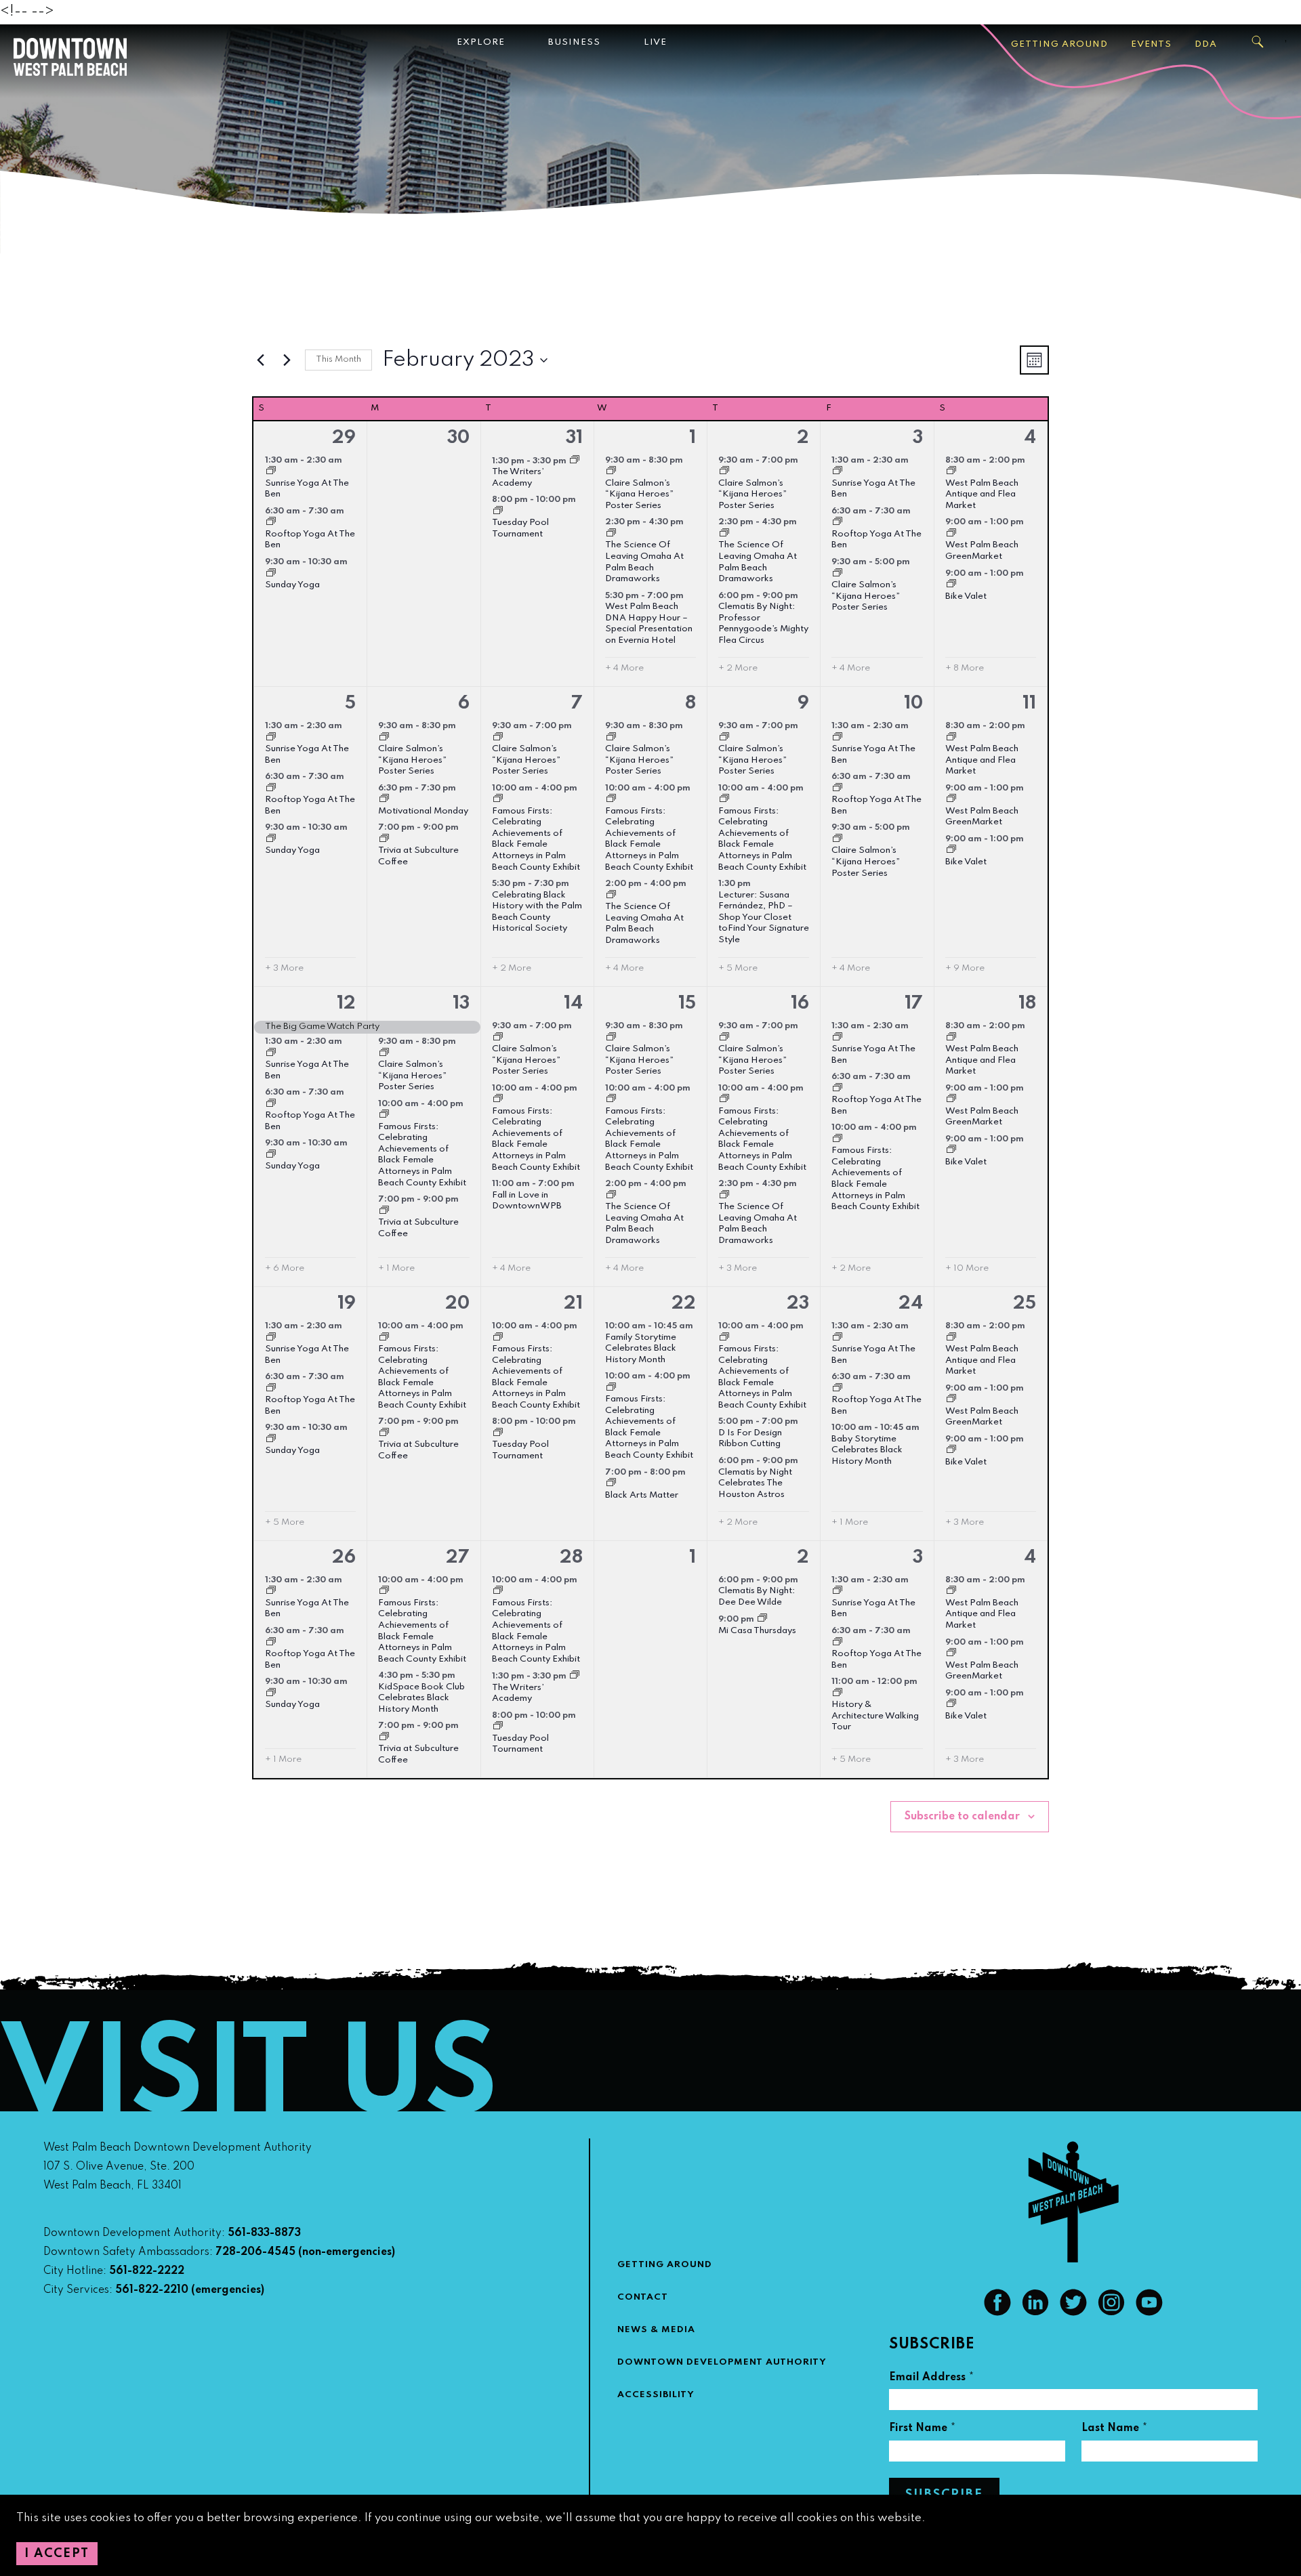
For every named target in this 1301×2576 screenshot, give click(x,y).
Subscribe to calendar (962, 1817)
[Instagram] (1111, 2313)
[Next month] (287, 360)
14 (573, 1004)
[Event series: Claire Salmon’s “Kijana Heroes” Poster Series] (611, 472)
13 (461, 1004)
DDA (1206, 44)
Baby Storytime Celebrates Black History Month (867, 1450)
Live (655, 42)
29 (344, 438)
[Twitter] (1073, 2313)
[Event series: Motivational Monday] (384, 800)
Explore (481, 42)
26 (344, 1558)
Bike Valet (966, 596)
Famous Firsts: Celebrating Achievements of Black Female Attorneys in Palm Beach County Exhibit (536, 839)
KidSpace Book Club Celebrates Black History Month (421, 1698)
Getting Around (1059, 44)
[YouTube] (1149, 2313)
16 (800, 1004)
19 (347, 1304)
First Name (923, 2430)
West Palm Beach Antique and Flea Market (982, 494)
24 (911, 1304)
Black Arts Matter (642, 1495)
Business (574, 42)
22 (684, 1304)
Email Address (932, 2379)
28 (571, 1558)
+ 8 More (965, 668)
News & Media (656, 2330)
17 (914, 1004)
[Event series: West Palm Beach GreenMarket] (951, 534)
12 (346, 1004)
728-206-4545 (255, 2252)
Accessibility (656, 2395)
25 (1025, 1304)
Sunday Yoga (292, 585)
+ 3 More (284, 968)
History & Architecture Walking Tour (875, 1716)
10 (913, 703)
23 (798, 1304)
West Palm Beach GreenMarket (982, 817)
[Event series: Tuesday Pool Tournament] (498, 512)
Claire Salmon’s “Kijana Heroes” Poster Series (639, 494)
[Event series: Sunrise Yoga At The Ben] (271, 472)
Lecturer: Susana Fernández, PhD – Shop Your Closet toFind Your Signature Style (764, 917)
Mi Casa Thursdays (757, 1631)
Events (1151, 44)
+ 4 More (624, 668)
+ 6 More (285, 1268)
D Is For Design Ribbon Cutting (750, 1439)
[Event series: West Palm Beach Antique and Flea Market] (951, 472)
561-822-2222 (147, 2271)
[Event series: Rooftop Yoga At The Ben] (271, 523)
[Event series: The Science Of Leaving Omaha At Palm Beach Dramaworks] (611, 534)
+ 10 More (967, 1268)
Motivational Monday (423, 811)
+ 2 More (738, 668)
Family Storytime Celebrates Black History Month (641, 1349)
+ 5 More (738, 968)
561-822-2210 (152, 2290)
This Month (338, 359)
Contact (643, 2297)
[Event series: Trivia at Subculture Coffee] (384, 840)
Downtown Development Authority (722, 2362)
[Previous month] (260, 360)
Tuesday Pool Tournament (520, 1744)
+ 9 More (965, 968)
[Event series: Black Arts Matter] (611, 1484)
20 (457, 1304)
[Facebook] (997, 2313)
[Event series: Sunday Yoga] (271, 574)
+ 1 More (396, 1268)
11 (1029, 703)
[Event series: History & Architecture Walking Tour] (838, 1694)
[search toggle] (1258, 42)
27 (458, 1558)
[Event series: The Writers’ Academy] (575, 461)
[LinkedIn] (1035, 2313)
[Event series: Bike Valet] (951, 585)
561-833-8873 (264, 2233)
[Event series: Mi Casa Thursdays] (762, 1620)
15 (687, 1004)
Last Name (1115, 2430)
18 (1027, 1004)
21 (573, 1304)
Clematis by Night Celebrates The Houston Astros (755, 1483)
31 (574, 438)
